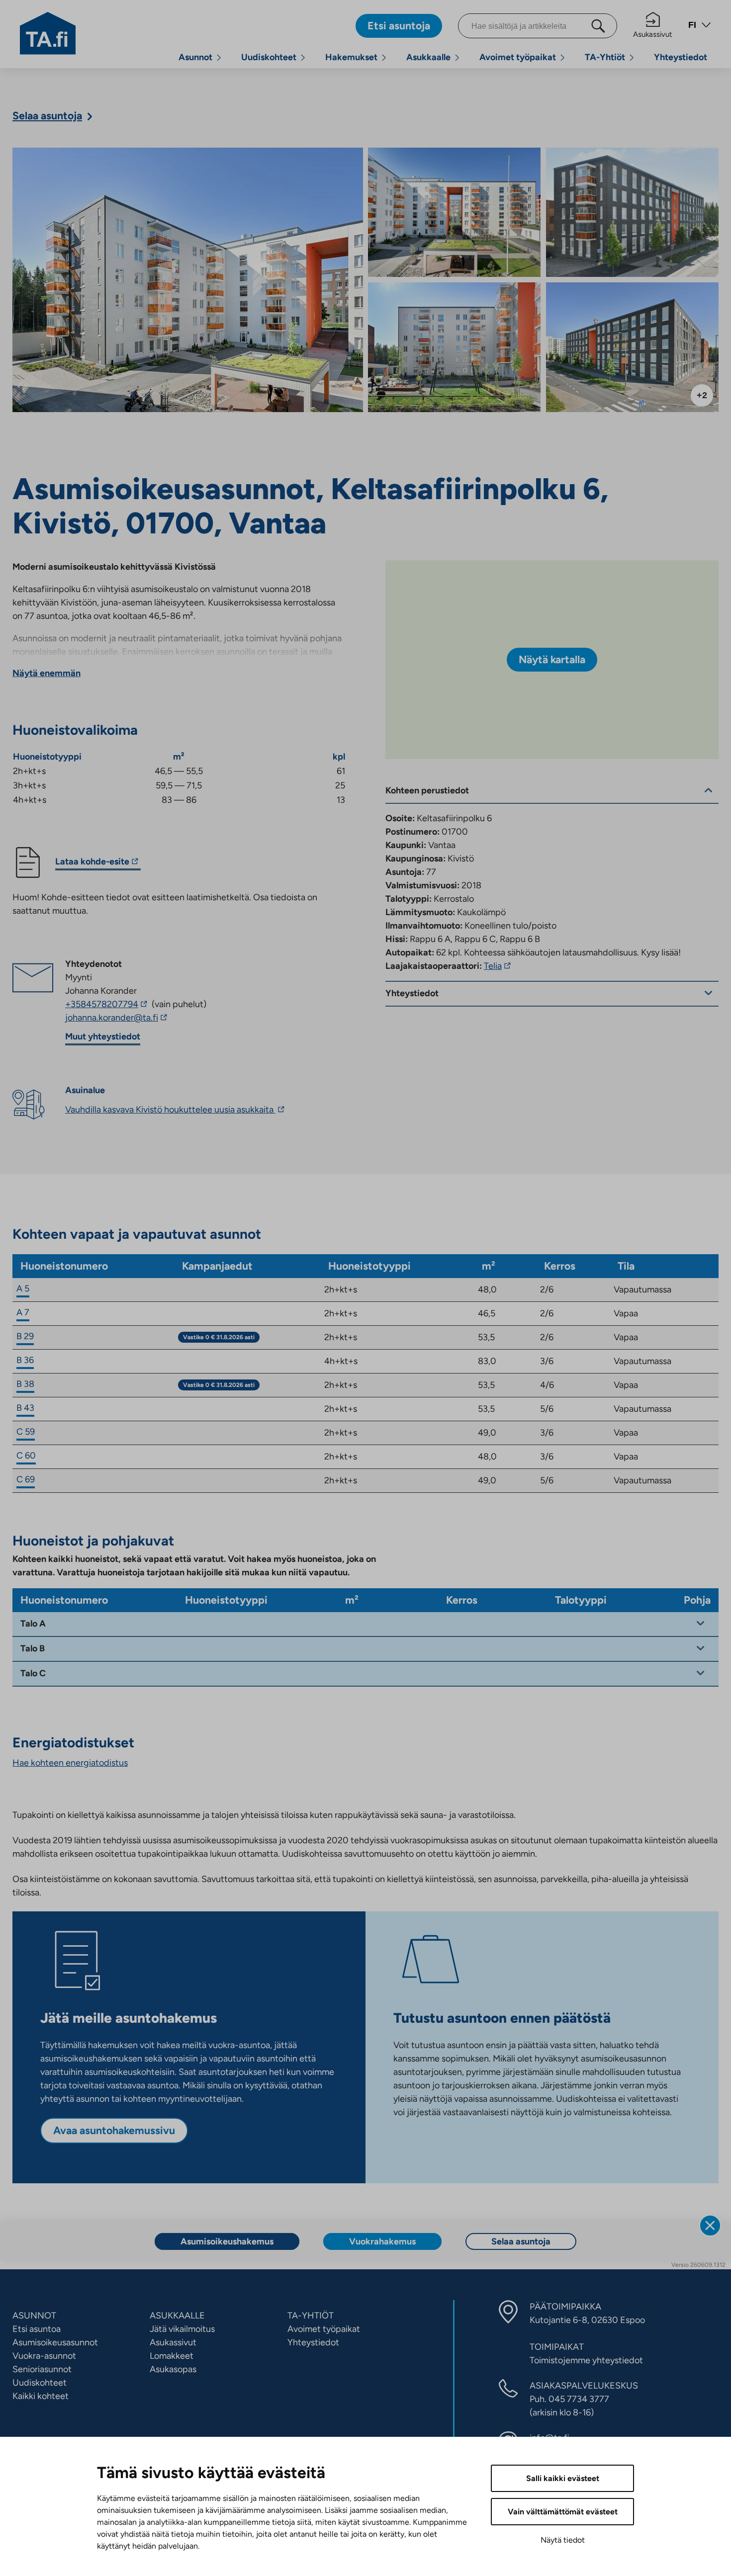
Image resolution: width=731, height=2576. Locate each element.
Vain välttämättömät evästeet (563, 2512)
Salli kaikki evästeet (563, 2478)
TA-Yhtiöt (605, 57)
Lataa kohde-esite (92, 863)
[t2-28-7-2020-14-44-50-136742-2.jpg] (454, 213)
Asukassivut (653, 34)
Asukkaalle (428, 57)
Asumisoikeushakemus (227, 2241)
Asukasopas (173, 2369)
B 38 (25, 1384)
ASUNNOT (34, 2316)
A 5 (23, 1288)
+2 (702, 395)
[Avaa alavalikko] (219, 57)
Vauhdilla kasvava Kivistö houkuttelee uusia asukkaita (176, 1110)
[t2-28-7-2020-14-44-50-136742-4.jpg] (454, 347)
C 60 (26, 1456)
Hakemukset (351, 57)
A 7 (23, 1312)
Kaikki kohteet (41, 2396)
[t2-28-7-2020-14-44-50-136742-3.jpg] (632, 213)
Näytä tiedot (563, 2540)
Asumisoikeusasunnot (55, 2342)
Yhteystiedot (681, 57)
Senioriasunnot (42, 2369)
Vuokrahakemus (382, 2241)
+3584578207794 (107, 1004)
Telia (499, 966)
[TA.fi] (48, 32)
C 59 (26, 1432)
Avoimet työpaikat (518, 57)
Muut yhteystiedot (103, 1036)
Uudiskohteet (269, 57)
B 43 (25, 1408)
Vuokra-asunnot (44, 2356)
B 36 (25, 1360)
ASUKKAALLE (177, 2316)
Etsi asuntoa (37, 2329)
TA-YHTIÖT (311, 2316)
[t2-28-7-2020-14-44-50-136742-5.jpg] (632, 347)
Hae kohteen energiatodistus (70, 1763)
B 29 (25, 1336)
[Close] (710, 2226)
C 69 (26, 1479)
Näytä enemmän (46, 673)
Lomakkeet (172, 2356)
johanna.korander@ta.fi (136, 1018)
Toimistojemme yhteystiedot (586, 2360)
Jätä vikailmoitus (182, 2329)
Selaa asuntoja (521, 2241)
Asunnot (195, 57)
